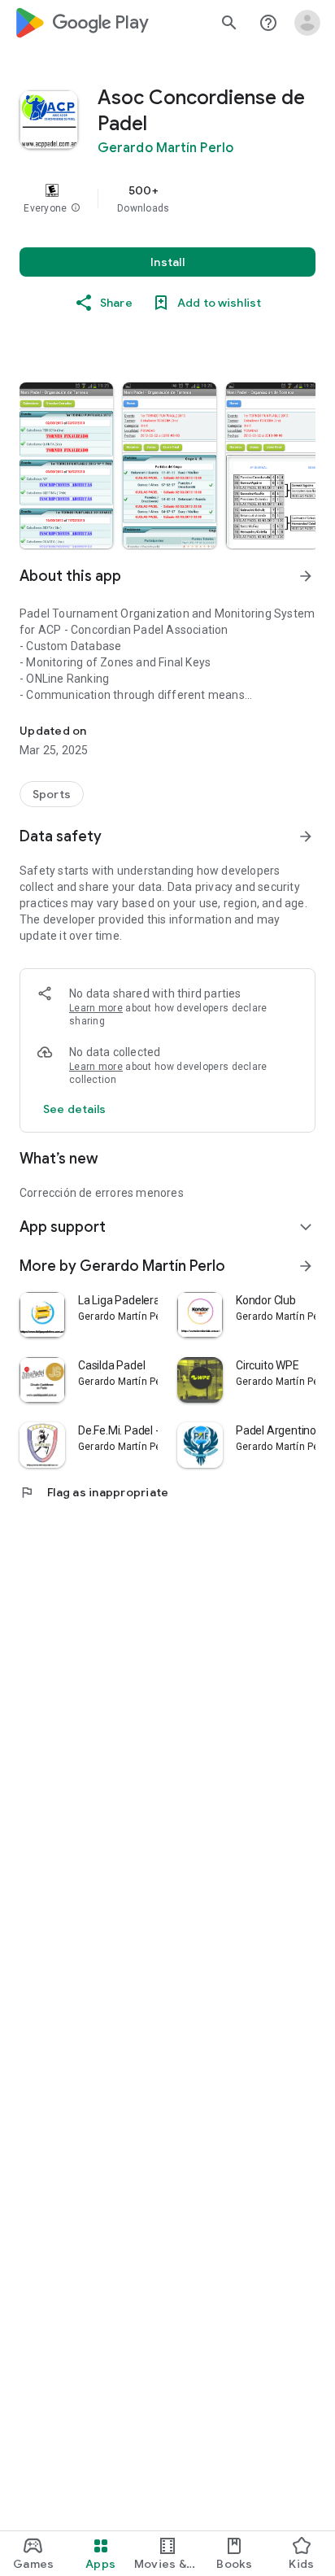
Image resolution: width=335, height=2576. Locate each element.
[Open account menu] (307, 23)
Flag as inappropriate (94, 1492)
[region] (167, 199)
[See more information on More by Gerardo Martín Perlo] (306, 1266)
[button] (76, 208)
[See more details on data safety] (75, 1109)
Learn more (96, 1008)
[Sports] (52, 794)
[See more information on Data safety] (306, 836)
